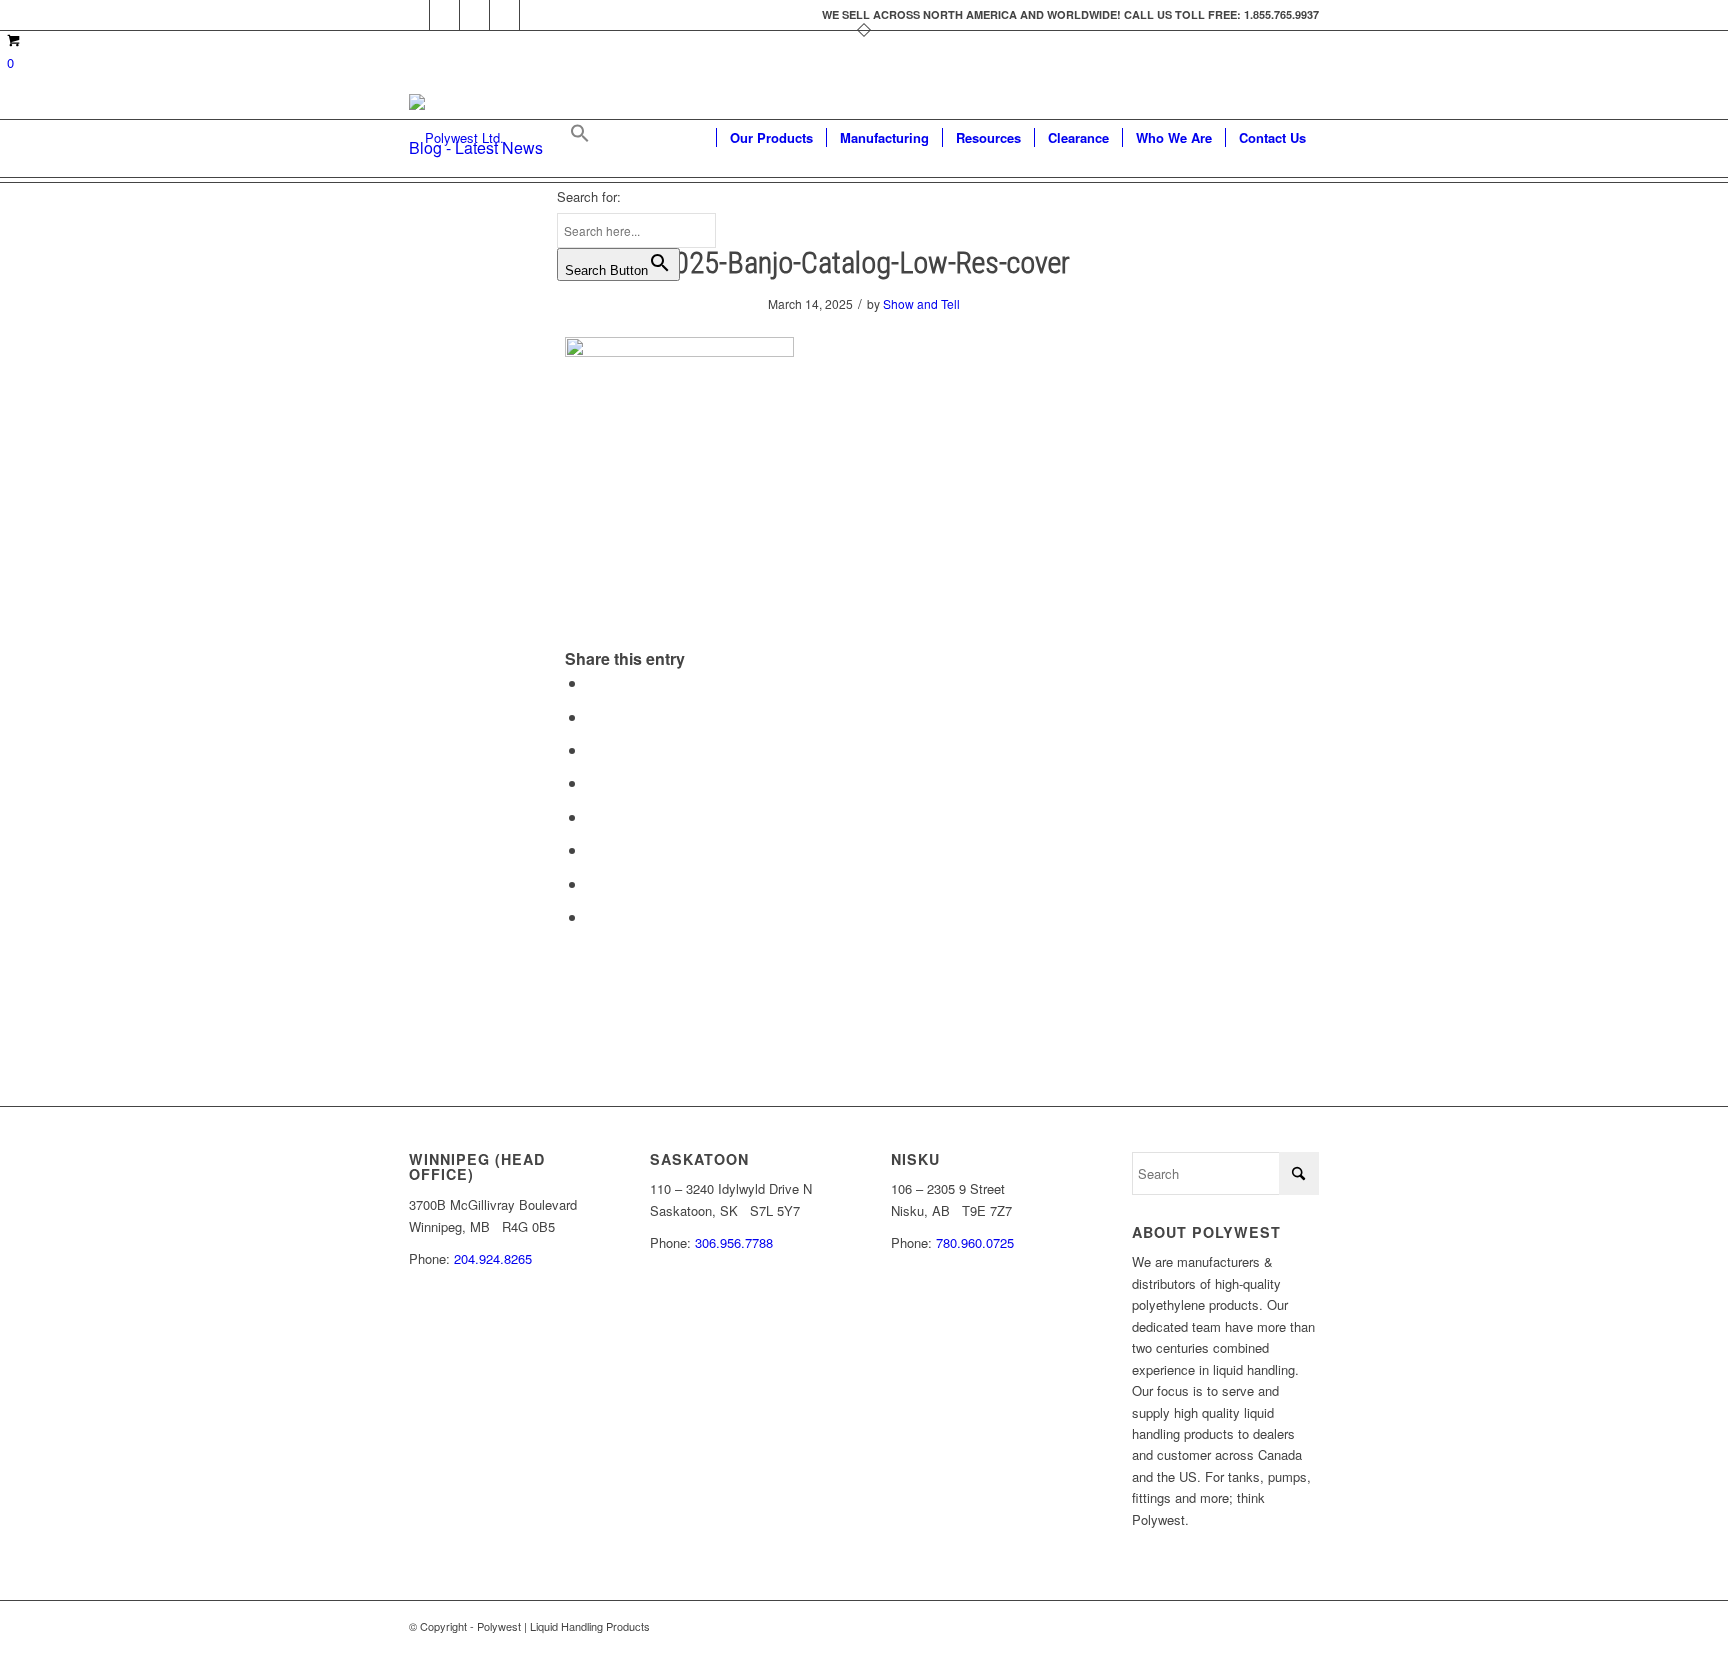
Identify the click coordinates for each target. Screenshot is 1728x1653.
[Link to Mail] (535, 15)
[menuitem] (771, 138)
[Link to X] (444, 15)
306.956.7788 (734, 1242)
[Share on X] (593, 716)
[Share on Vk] (593, 849)
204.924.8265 (493, 1258)
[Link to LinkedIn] (504, 15)
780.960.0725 (975, 1242)
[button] (636, 138)
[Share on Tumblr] (593, 816)
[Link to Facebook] (414, 15)
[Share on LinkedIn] (593, 782)
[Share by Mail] (593, 916)
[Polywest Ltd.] (456, 138)
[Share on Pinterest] (593, 749)
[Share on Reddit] (593, 883)
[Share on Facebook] (593, 682)
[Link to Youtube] (474, 15)
